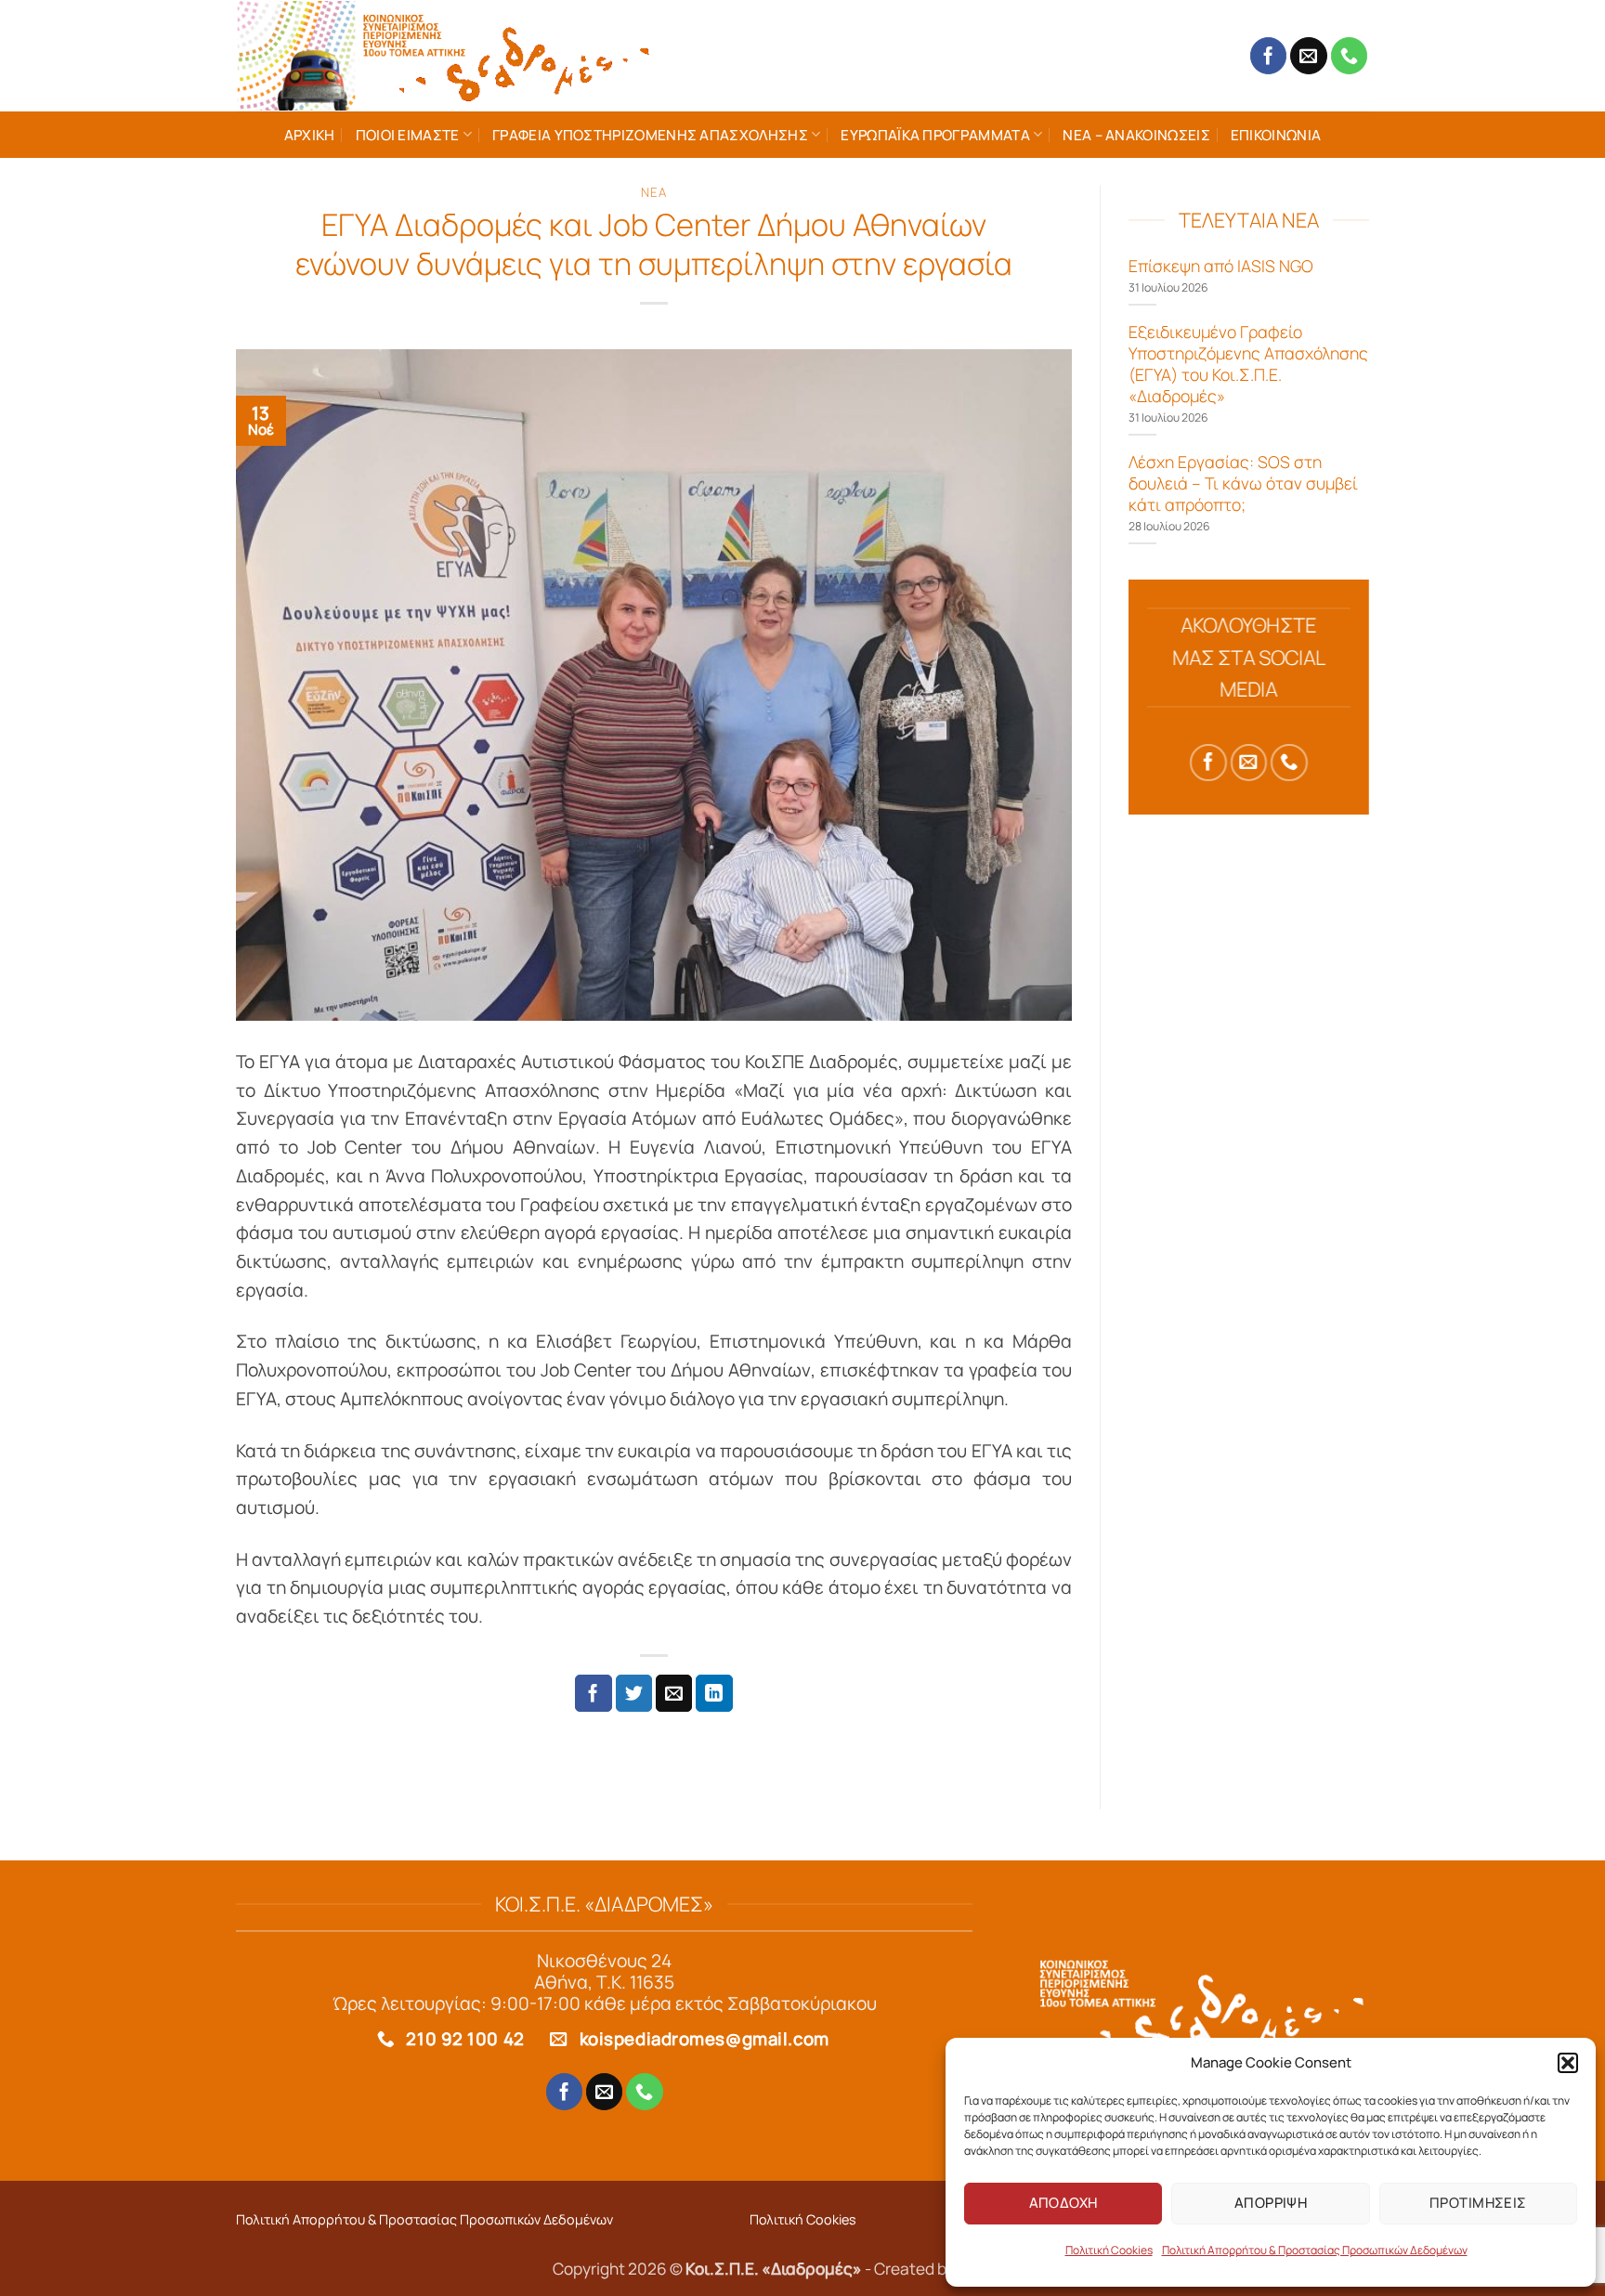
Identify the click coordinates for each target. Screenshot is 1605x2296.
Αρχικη (310, 135)
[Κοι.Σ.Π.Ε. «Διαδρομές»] (445, 56)
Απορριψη (1271, 2203)
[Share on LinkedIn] (714, 1693)
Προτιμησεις (1478, 2203)
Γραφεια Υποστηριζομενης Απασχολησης (650, 135)
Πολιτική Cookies (1109, 2250)
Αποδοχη (1063, 2203)
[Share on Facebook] (594, 1693)
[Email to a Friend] (674, 1693)
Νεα (653, 192)
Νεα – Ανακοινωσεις (1136, 135)
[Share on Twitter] (634, 1693)
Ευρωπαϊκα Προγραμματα (935, 135)
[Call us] (1350, 56)
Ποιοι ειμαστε (408, 135)
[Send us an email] (1309, 56)
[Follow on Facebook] (1269, 56)
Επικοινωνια (1276, 135)
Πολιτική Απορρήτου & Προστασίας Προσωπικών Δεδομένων (1315, 2250)
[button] (1568, 2063)
